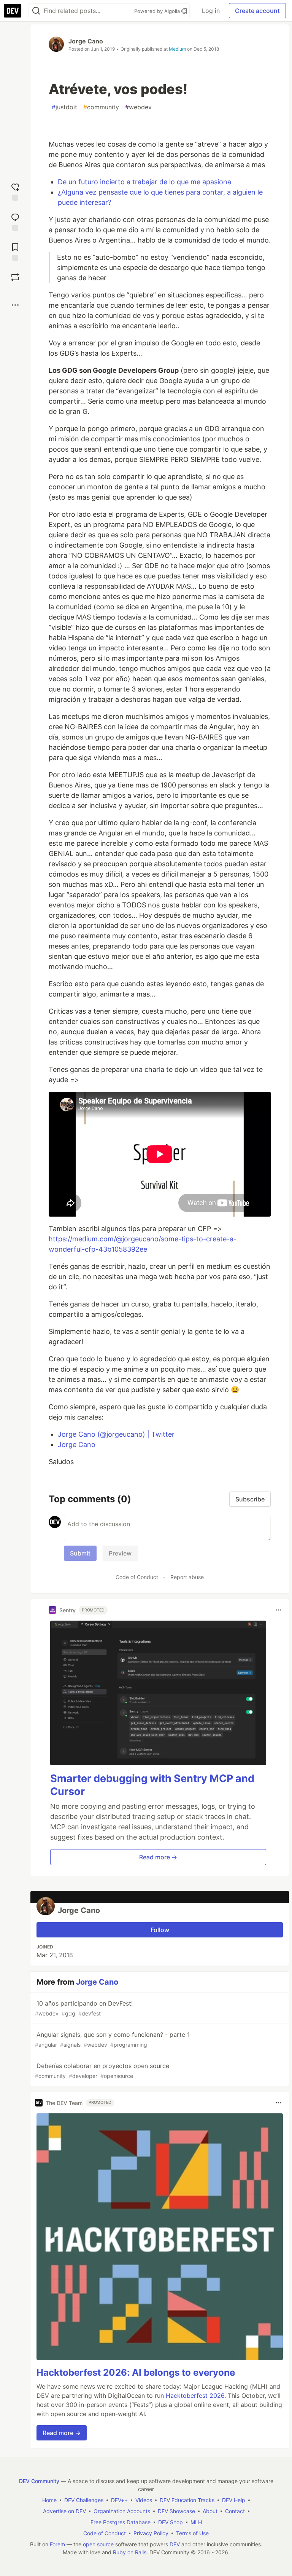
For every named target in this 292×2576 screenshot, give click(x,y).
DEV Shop (171, 2522)
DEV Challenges (84, 2500)
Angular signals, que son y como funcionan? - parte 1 (112, 2039)
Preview (120, 1553)
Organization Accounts (122, 2511)
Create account (257, 11)
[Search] (36, 11)
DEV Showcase (176, 2511)
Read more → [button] (158, 1857)
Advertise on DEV (64, 2511)
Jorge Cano (86, 41)
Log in (211, 11)
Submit (80, 1553)
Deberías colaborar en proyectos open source (102, 2071)
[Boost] (15, 277)
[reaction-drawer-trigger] (15, 191)
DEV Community (39, 2481)
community (101, 107)
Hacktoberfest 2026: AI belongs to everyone (136, 2372)
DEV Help (234, 2500)
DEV (175, 2544)
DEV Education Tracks (187, 2500)
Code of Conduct (137, 1577)
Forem (57, 2544)
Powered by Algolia (158, 11)
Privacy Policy (151, 2533)
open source (98, 2544)
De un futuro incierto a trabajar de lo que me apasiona (144, 182)
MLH (196, 2522)
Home (49, 2500)
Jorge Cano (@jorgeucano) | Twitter (116, 1434)
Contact (235, 2511)
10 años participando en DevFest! (84, 2008)
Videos (144, 2500)
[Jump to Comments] (15, 221)
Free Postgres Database (121, 2522)
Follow (160, 1930)
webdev (138, 107)
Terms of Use (192, 2533)
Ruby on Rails (130, 2552)
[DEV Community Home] (13, 11)
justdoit (64, 107)
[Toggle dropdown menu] (278, 1610)
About (210, 2511)
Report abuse (187, 1577)
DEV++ (119, 2500)
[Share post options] (15, 305)
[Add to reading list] (15, 251)
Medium (177, 49)
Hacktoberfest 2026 (195, 2396)
